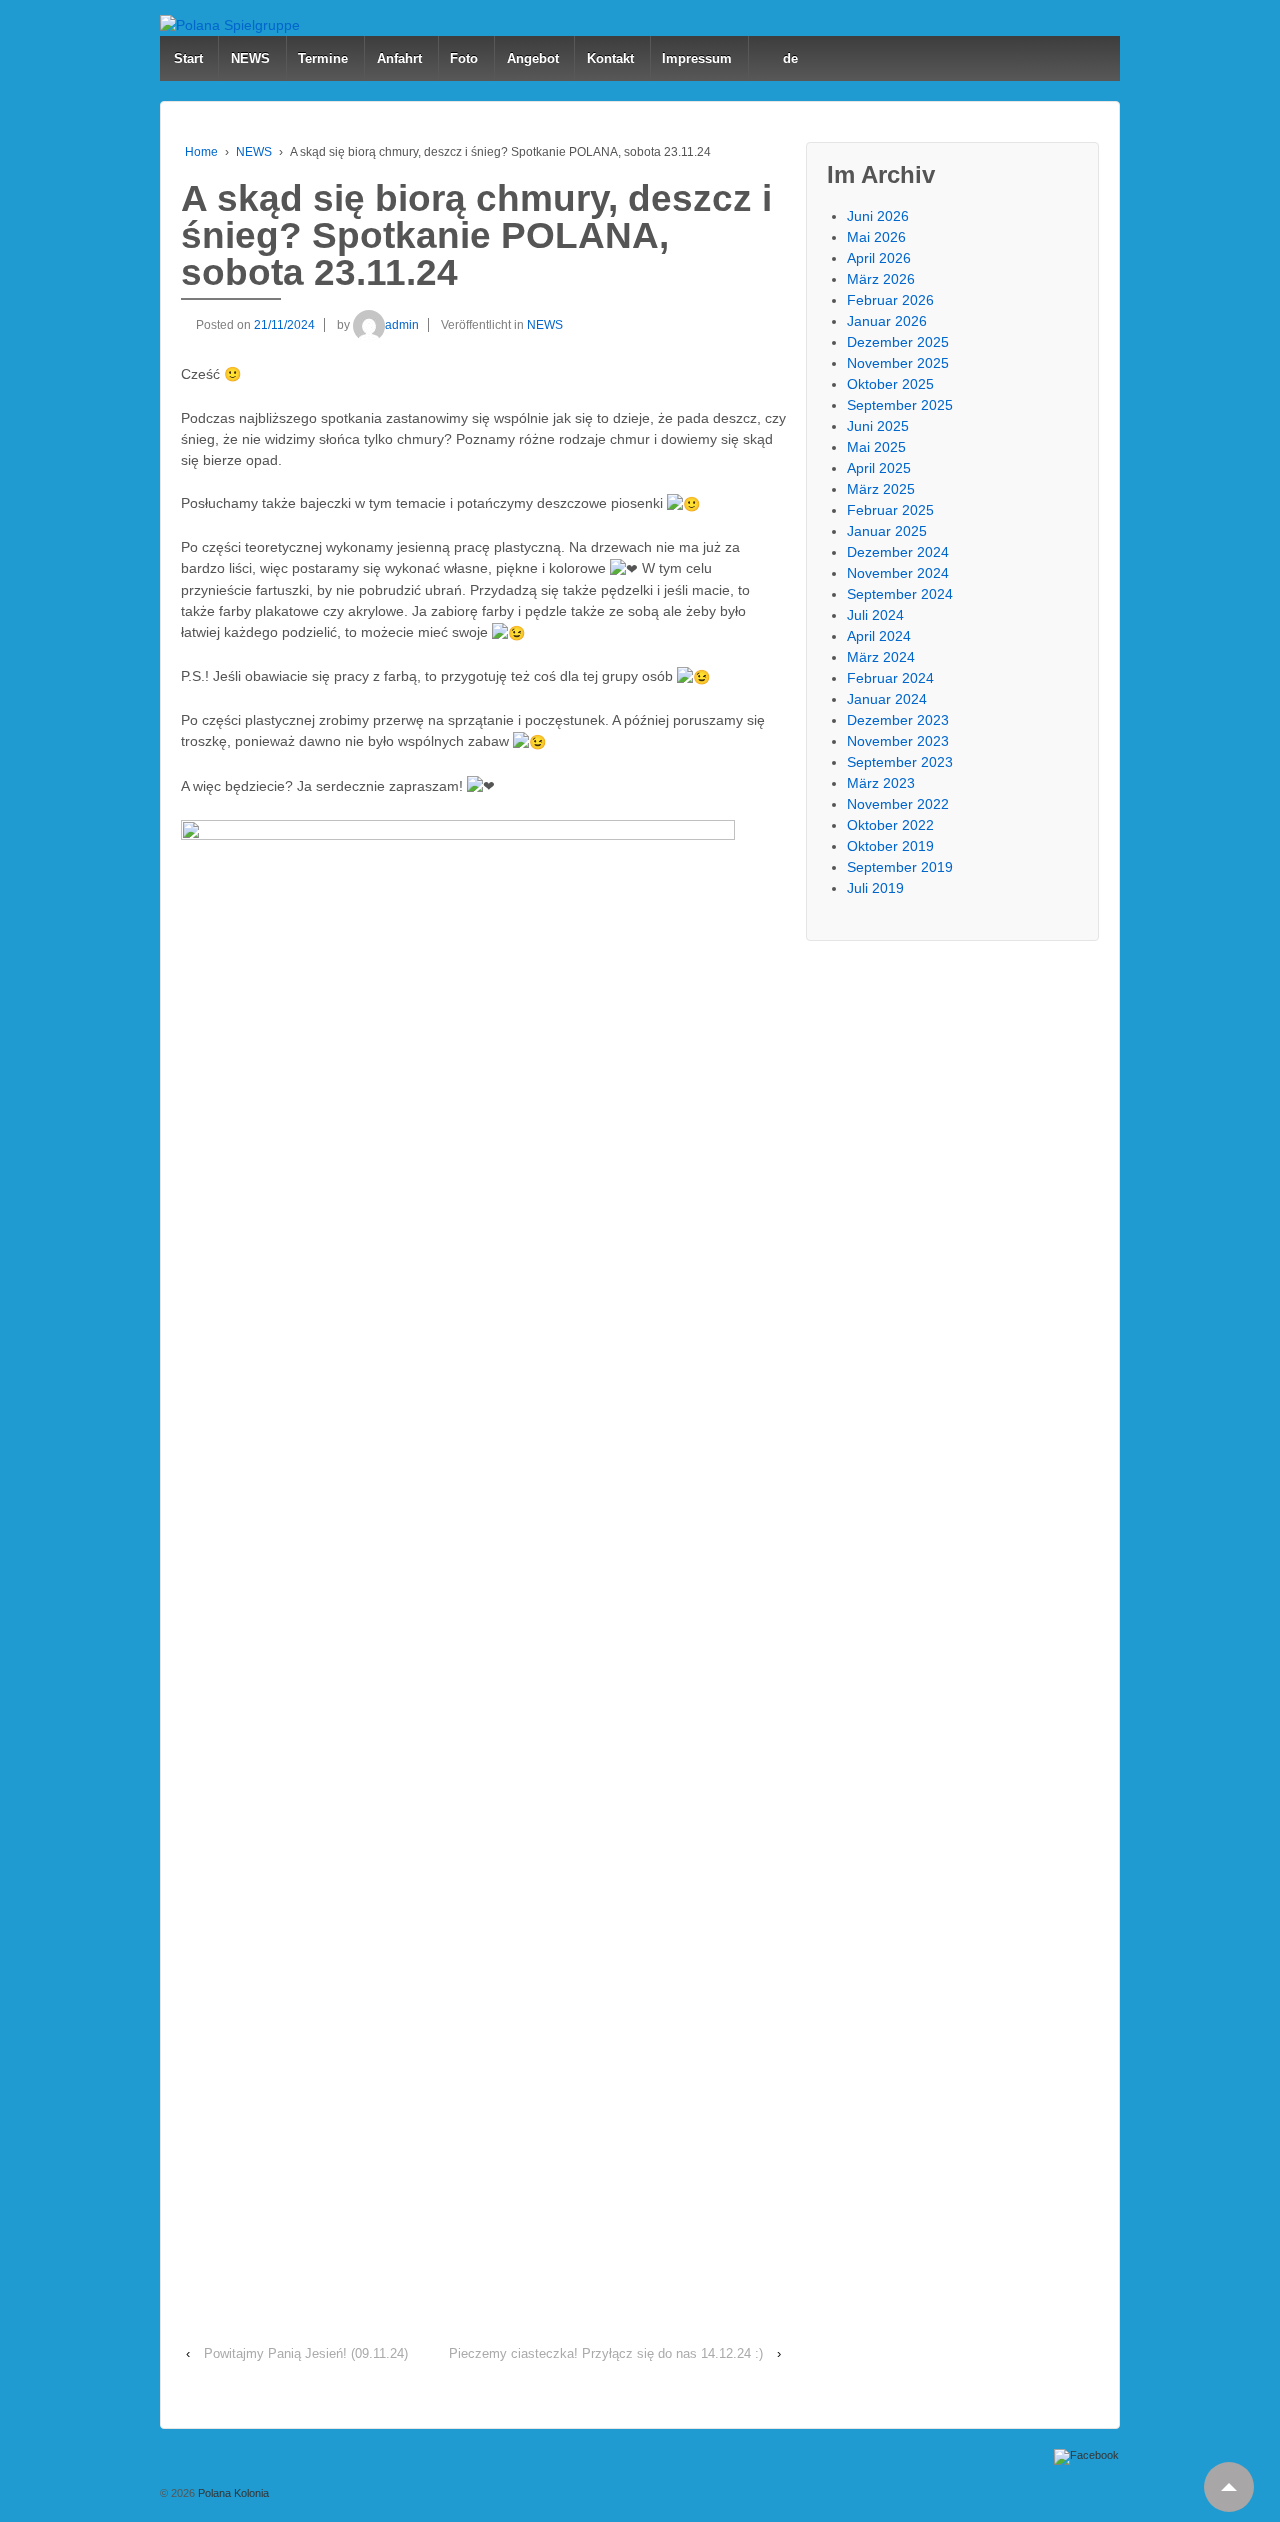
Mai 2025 (876, 447)
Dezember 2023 (898, 720)
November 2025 (898, 363)
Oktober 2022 (890, 825)
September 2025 (900, 405)
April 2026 (879, 258)
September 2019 (900, 867)
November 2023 (898, 741)
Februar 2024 (890, 678)
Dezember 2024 (898, 552)
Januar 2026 (887, 321)
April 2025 (879, 468)
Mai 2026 (876, 237)
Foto (464, 58)
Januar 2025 (887, 531)
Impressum (697, 58)
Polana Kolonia (232, 2493)
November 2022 (898, 804)
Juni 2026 (878, 216)
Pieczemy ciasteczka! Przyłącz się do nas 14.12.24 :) (606, 2353)
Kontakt (610, 58)
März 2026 (881, 279)
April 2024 (879, 636)
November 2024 (898, 573)
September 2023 (900, 762)
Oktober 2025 (890, 384)
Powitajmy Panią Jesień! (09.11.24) (306, 2353)
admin (402, 325)
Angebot (533, 58)
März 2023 (881, 783)
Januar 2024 (887, 699)
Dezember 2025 (898, 342)
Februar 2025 (890, 510)
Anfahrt (399, 58)
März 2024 (881, 657)
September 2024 (900, 594)
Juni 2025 (878, 426)
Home (201, 152)
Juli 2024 (875, 615)
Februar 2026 (890, 300)
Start (188, 58)
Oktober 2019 (890, 846)
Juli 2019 (875, 888)
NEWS (250, 58)
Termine (323, 58)
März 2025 (881, 489)
